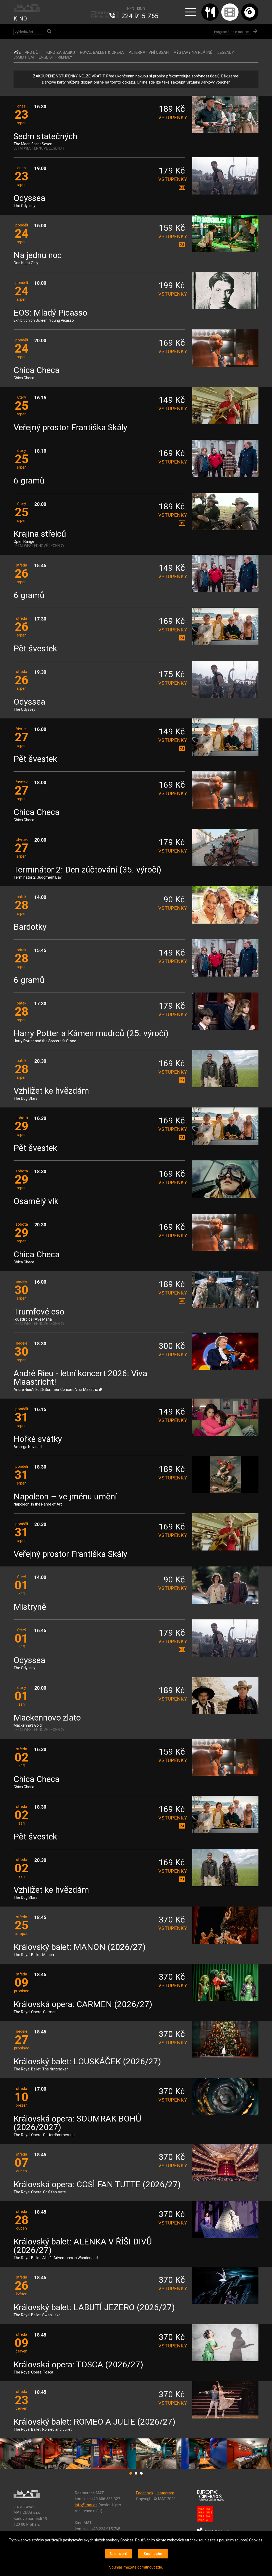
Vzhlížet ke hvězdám (51, 1091)
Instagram (165, 2493)
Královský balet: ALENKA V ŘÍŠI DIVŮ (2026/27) (83, 2246)
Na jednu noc (38, 256)
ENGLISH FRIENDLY (56, 57)
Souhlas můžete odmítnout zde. (136, 2567)
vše (17, 52)
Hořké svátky (38, 1439)
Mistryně (30, 1607)
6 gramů (29, 481)
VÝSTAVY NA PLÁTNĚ (193, 52)
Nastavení (118, 2554)
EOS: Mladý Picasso (50, 313)
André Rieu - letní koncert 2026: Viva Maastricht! (80, 1378)
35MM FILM (24, 57)
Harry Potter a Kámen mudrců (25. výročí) (91, 1034)
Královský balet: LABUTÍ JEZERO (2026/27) (94, 2308)
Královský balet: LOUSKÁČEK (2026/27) (87, 2062)
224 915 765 (140, 16)
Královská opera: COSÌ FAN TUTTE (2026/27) (97, 2185)
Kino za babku (61, 52)
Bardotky (30, 927)
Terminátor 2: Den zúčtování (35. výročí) (87, 870)
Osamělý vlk (36, 1202)
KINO (20, 19)
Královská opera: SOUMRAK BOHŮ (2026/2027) (77, 2123)
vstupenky (172, 117)
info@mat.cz (86, 2505)
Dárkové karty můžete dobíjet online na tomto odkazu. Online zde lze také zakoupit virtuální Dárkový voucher (136, 82)
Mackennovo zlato (47, 1718)
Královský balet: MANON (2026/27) (80, 1947)
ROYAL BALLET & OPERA (102, 52)
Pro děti (33, 52)
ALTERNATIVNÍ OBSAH (149, 52)
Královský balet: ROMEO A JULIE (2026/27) (94, 2422)
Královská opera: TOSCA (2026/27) (78, 2365)
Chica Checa (37, 371)
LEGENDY (226, 52)
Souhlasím (153, 2554)
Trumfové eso (39, 1312)
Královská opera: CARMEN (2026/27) (83, 2005)
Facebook (145, 2493)
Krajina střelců (40, 534)
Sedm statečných (45, 137)
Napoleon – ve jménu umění (65, 1497)
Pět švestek (35, 649)
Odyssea (29, 198)
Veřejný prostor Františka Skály (70, 428)
